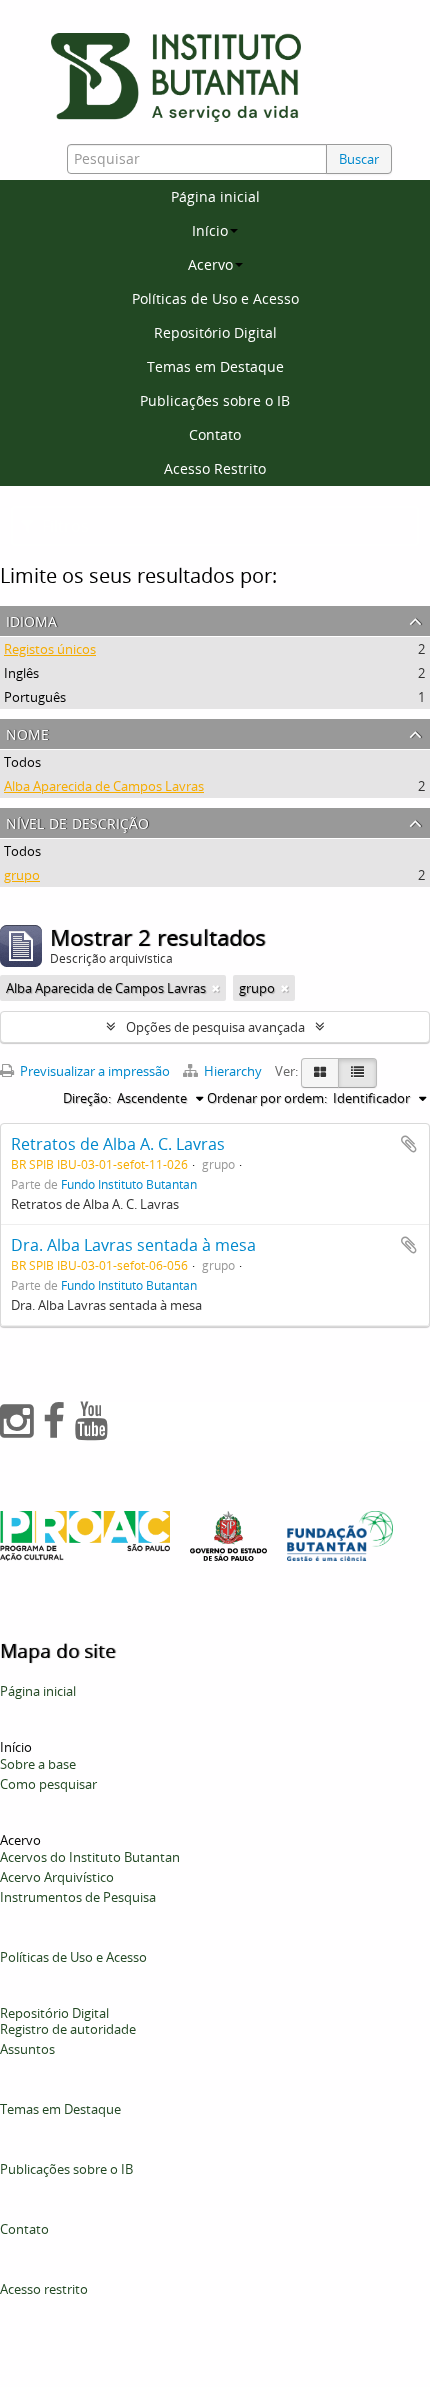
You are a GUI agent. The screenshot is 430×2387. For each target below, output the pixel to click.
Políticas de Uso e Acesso (215, 298)
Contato (215, 434)
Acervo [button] (210, 264)
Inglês (21, 673)
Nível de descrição (77, 821)
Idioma (31, 619)
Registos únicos (50, 649)
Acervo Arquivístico (57, 1877)
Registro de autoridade (68, 2029)
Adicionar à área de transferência (409, 1144)
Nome (27, 732)
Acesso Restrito (215, 468)
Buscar (359, 159)
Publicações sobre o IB (215, 400)
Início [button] (210, 230)
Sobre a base (38, 1764)
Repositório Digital (215, 332)
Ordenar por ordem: (267, 1098)
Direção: (87, 1098)
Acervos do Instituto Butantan (90, 1857)
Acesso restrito (44, 2289)
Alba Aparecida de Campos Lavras (104, 786)
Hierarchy (233, 1071)
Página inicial (215, 196)
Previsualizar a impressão (93, 1071)
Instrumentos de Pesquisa (78, 1897)
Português (35, 697)
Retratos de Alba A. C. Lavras (118, 1144)
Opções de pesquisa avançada (215, 1027)
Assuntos (27, 2049)
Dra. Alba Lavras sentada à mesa (133, 1245)
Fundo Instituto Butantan (129, 1184)
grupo (22, 875)
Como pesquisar (48, 1784)
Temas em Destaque (215, 366)
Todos (22, 762)
